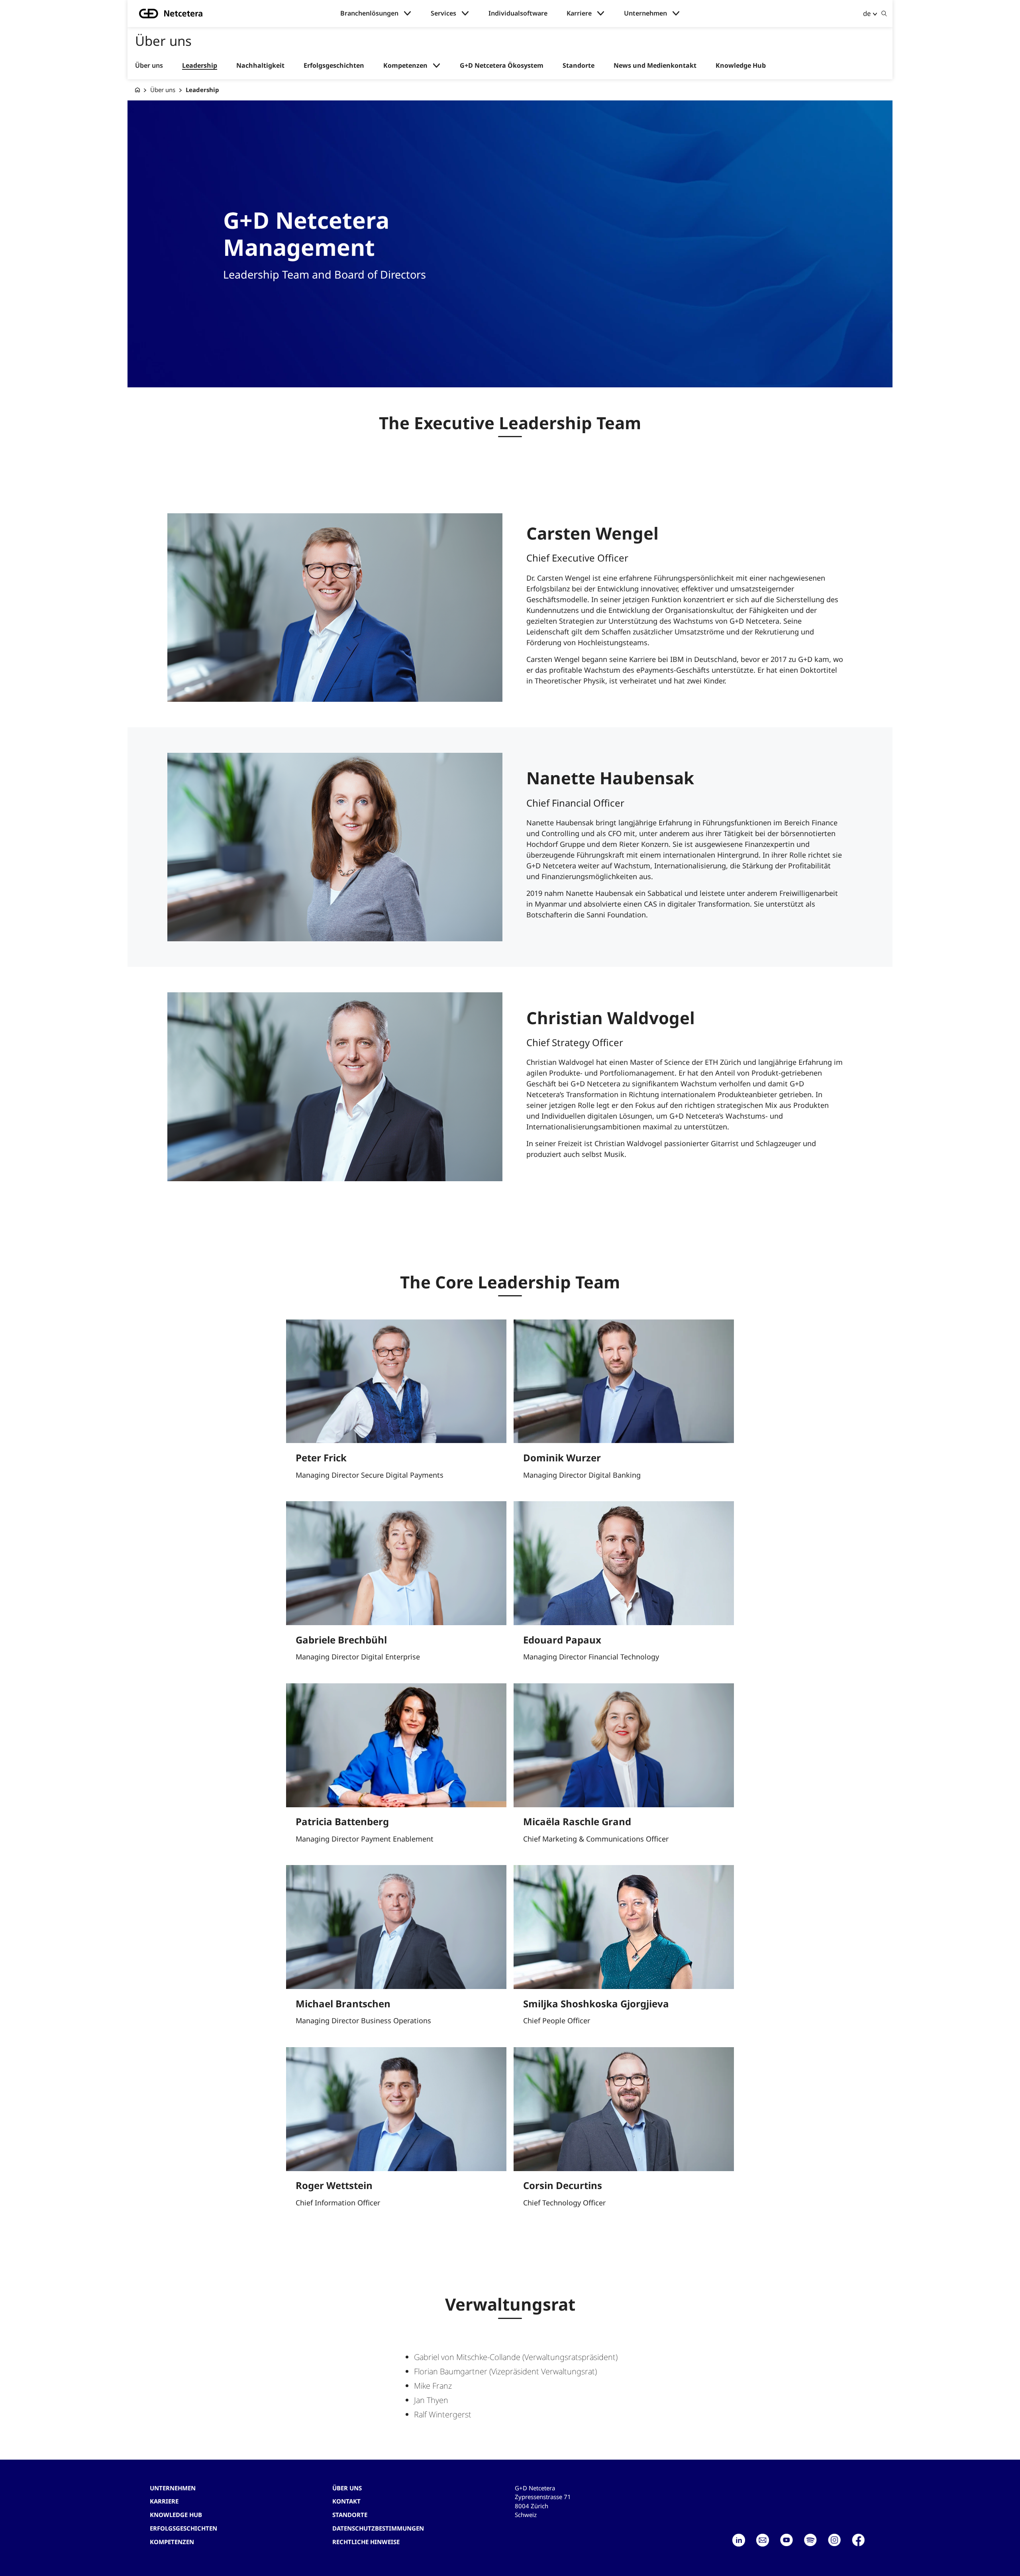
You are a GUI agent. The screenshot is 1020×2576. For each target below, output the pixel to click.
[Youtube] (787, 2540)
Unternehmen (645, 13)
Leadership (200, 66)
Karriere (579, 13)
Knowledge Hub (741, 66)
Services (443, 13)
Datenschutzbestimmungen (378, 2528)
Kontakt (346, 2501)
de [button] (867, 13)
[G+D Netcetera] (137, 90)
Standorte (579, 66)
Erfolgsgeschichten (334, 66)
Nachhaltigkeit (260, 66)
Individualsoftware (518, 13)
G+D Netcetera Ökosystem (502, 66)
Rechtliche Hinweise (366, 2542)
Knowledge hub (176, 2515)
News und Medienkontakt (655, 66)
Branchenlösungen (369, 13)
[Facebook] (858, 2540)
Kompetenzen (405, 66)
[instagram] (834, 2540)
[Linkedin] (739, 2540)
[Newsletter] (763, 2540)
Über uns (149, 66)
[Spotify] (810, 2540)
